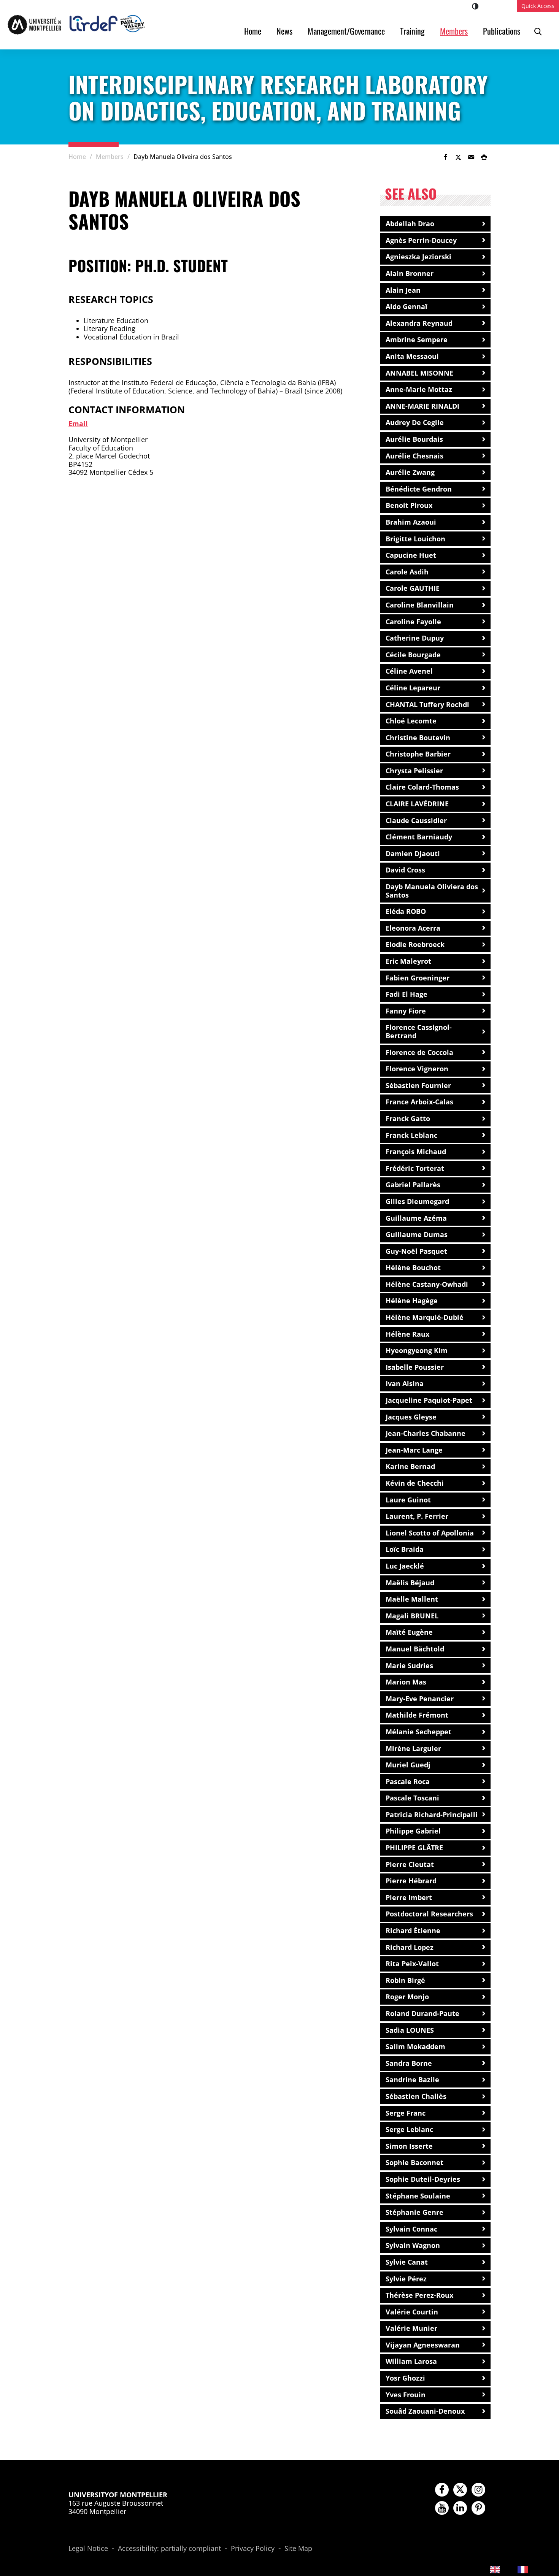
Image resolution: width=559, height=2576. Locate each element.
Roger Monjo (407, 1997)
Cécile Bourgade (413, 655)
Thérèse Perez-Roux (419, 2295)
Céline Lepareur (413, 688)
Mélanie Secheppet (418, 1732)
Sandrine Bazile (412, 2080)
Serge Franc (406, 2113)
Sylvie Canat (407, 2262)
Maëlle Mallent (412, 1599)
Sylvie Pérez (406, 2279)
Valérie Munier (411, 2328)
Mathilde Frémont (417, 1715)
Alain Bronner (410, 273)
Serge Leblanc (409, 2129)
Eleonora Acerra (413, 928)
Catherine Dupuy (415, 638)
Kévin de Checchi (415, 1483)
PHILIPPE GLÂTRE (414, 1848)
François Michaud (416, 1152)
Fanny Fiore (406, 1011)
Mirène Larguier (413, 1748)
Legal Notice (88, 2549)
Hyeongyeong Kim (417, 1350)
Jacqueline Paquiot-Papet (429, 1400)
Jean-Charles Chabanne (426, 1433)
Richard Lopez (410, 1947)
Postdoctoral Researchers (429, 1914)
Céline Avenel (409, 671)
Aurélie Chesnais (414, 456)
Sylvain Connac (411, 2229)
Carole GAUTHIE (413, 588)
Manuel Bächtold (415, 1649)
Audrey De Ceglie (415, 422)
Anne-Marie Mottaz (419, 389)
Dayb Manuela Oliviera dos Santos (432, 891)
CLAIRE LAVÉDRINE (417, 804)
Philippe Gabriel (413, 1831)
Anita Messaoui (412, 356)
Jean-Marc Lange (414, 1450)
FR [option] (536, 2569)
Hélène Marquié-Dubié (425, 1317)
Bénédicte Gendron (419, 489)
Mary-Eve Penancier (420, 1699)
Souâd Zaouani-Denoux (425, 2411)
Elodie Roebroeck (415, 944)
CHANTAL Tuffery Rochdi (427, 704)
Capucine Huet (411, 555)
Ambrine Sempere (417, 339)
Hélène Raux (407, 1334)
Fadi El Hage (407, 994)
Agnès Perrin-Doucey (421, 240)
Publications (502, 31)
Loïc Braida (405, 1549)
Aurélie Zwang (410, 472)
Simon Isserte (409, 2146)
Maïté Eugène (409, 1632)
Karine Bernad (410, 1466)
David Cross (405, 870)
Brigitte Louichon (415, 539)
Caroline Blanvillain (420, 605)
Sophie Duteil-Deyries (423, 2179)
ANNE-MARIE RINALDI (422, 406)
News (284, 31)
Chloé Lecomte (411, 721)
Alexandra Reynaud (419, 323)
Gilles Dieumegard (417, 1201)
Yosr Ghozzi (405, 2378)
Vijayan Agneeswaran (423, 2345)
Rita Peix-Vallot (412, 1964)
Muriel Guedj (408, 1765)
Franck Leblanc (411, 1135)
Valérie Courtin (412, 2312)
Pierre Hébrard (411, 1881)
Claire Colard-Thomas (422, 787)
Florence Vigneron (417, 1069)
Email (78, 424)
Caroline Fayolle (413, 622)
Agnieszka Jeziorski (418, 257)
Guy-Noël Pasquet (416, 1251)
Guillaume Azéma (416, 1218)
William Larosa (411, 2361)
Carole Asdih (407, 572)
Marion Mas (406, 1682)
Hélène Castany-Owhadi (427, 1284)
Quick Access (538, 6)
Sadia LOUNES (410, 2030)
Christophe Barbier (418, 754)
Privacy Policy (253, 2549)
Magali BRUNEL (412, 1616)
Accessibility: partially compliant (169, 2549)
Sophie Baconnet (414, 2162)
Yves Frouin (406, 2395)
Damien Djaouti (413, 853)
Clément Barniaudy (419, 837)
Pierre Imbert (409, 1897)
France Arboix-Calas (419, 1102)
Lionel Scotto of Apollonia (430, 1533)
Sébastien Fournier (418, 1085)
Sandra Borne (409, 2063)
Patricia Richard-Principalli (432, 1815)
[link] (445, 157)
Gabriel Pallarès (413, 1185)
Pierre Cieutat (410, 1864)
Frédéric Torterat (415, 1168)
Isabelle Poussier (415, 1367)
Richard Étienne (413, 1930)
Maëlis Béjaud (410, 1583)
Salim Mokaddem (415, 2046)
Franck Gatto (408, 1118)
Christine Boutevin (418, 738)
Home (253, 31)
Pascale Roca (408, 1781)
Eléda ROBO (406, 911)
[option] (529, 2569)
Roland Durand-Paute (422, 2013)
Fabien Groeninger (418, 978)
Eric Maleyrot (408, 961)
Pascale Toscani (412, 1798)
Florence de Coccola (419, 1052)
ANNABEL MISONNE (419, 373)
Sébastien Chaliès (416, 2096)
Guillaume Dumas (417, 1234)
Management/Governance (346, 31)
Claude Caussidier (416, 820)
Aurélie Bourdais (414, 439)
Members (454, 31)
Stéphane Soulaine (418, 2196)
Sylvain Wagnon (413, 2245)
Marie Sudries (409, 1666)
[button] (471, 157)
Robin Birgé (405, 1980)
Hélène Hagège (412, 1301)
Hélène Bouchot (413, 1267)
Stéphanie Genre (414, 2212)
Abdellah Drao (410, 224)
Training (412, 31)
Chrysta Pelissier (414, 771)
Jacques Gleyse (411, 1417)
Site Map (298, 2549)
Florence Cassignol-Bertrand (419, 1031)
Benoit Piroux (409, 505)
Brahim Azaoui (411, 522)
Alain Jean (403, 290)
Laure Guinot (408, 1500)
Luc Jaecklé (405, 1566)
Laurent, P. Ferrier (417, 1516)
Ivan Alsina (405, 1383)
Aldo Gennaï (407, 306)
